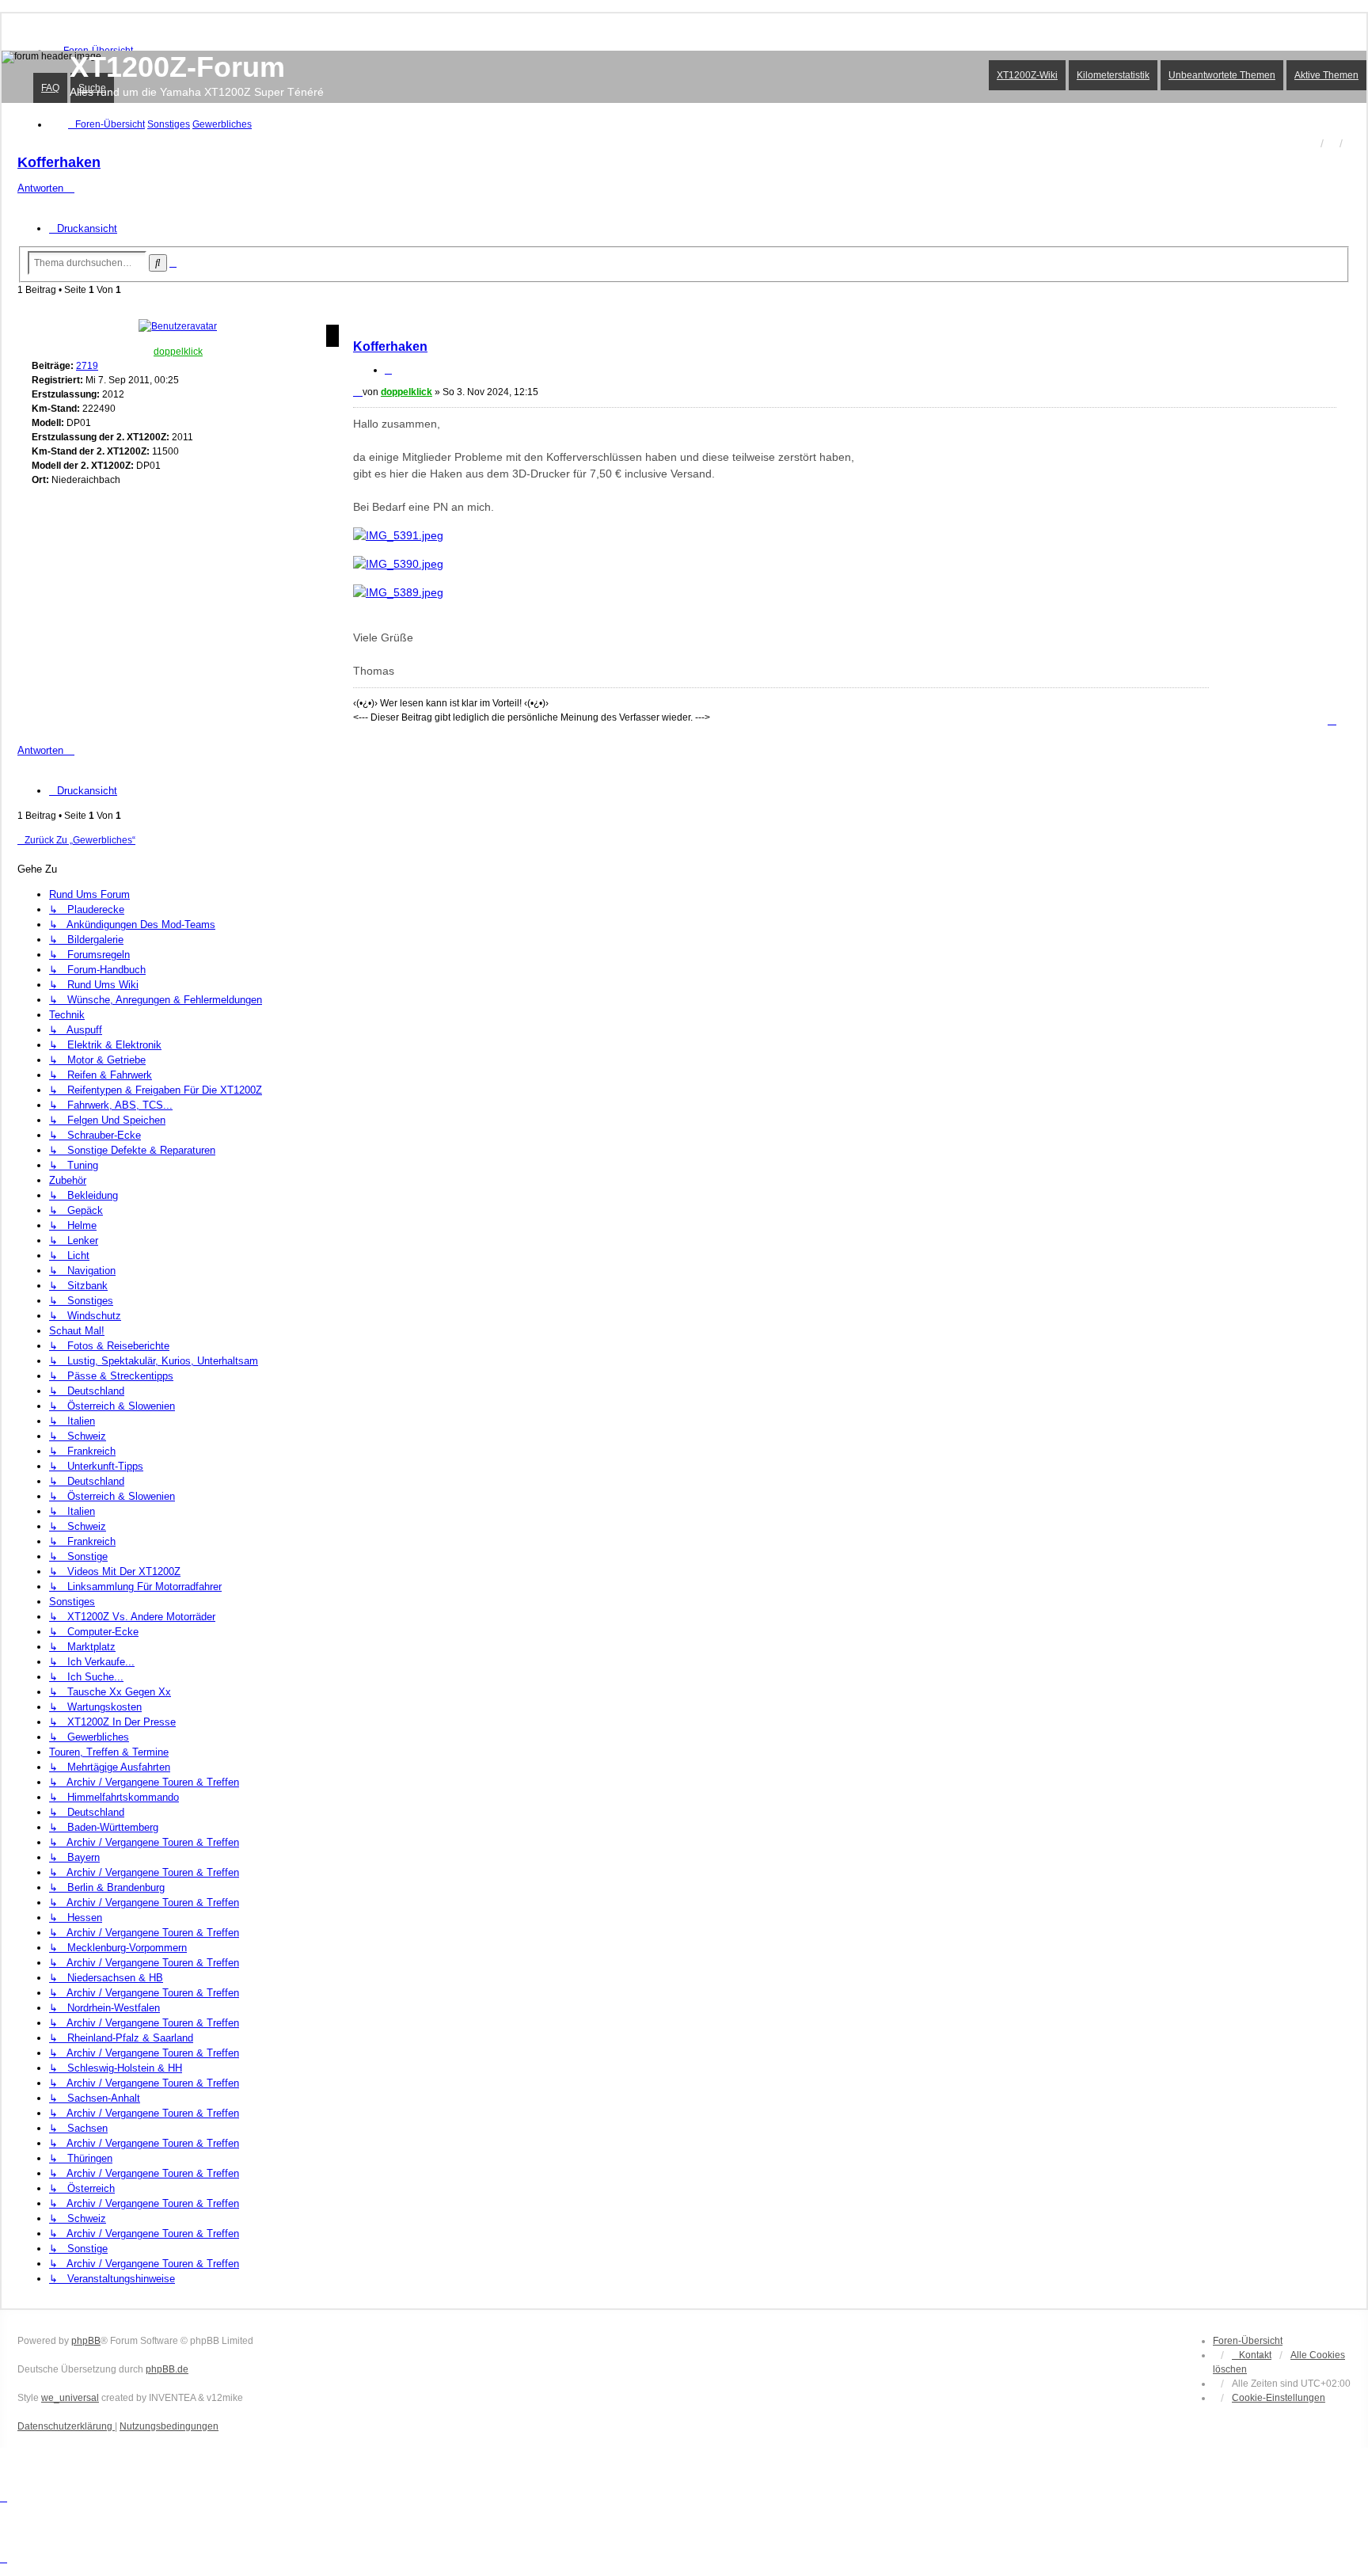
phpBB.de (167, 2369)
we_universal (70, 2398)
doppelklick (178, 352)
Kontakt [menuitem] (1255, 2355)
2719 (87, 366)
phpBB (86, 2341)
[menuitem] (1279, 2398)
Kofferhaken (59, 162)
